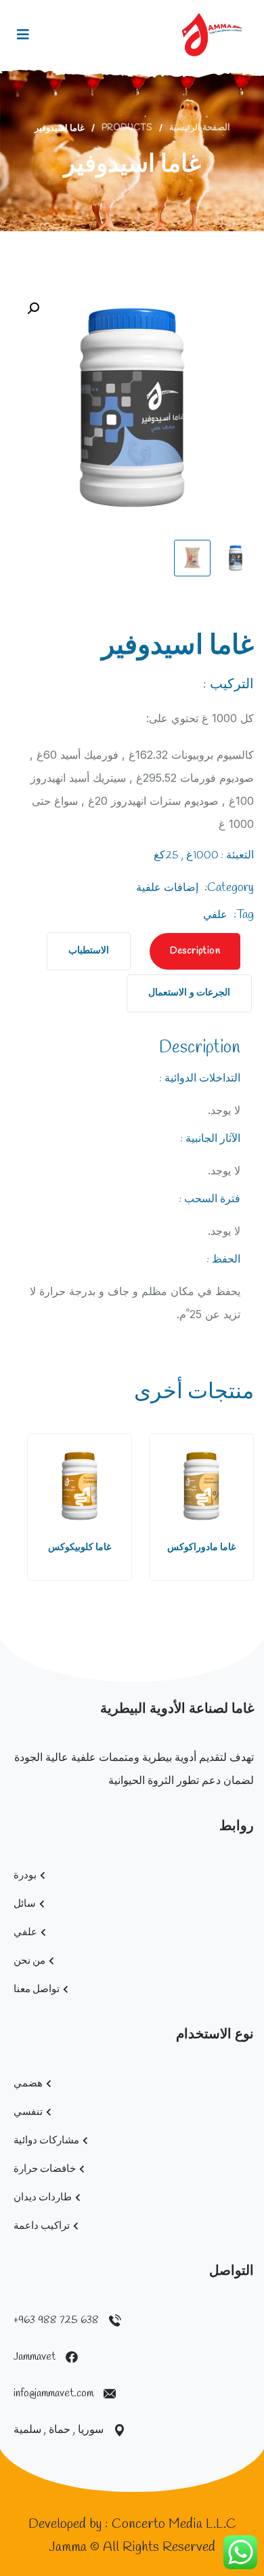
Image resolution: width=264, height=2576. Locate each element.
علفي (215, 915)
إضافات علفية (167, 888)
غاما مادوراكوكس (201, 1548)
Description (195, 951)
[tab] (195, 951)
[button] (34, 1509)
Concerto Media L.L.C (174, 2524)
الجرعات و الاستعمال (189, 993)
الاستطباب (89, 951)
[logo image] (212, 35)
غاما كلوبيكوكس (80, 1548)
